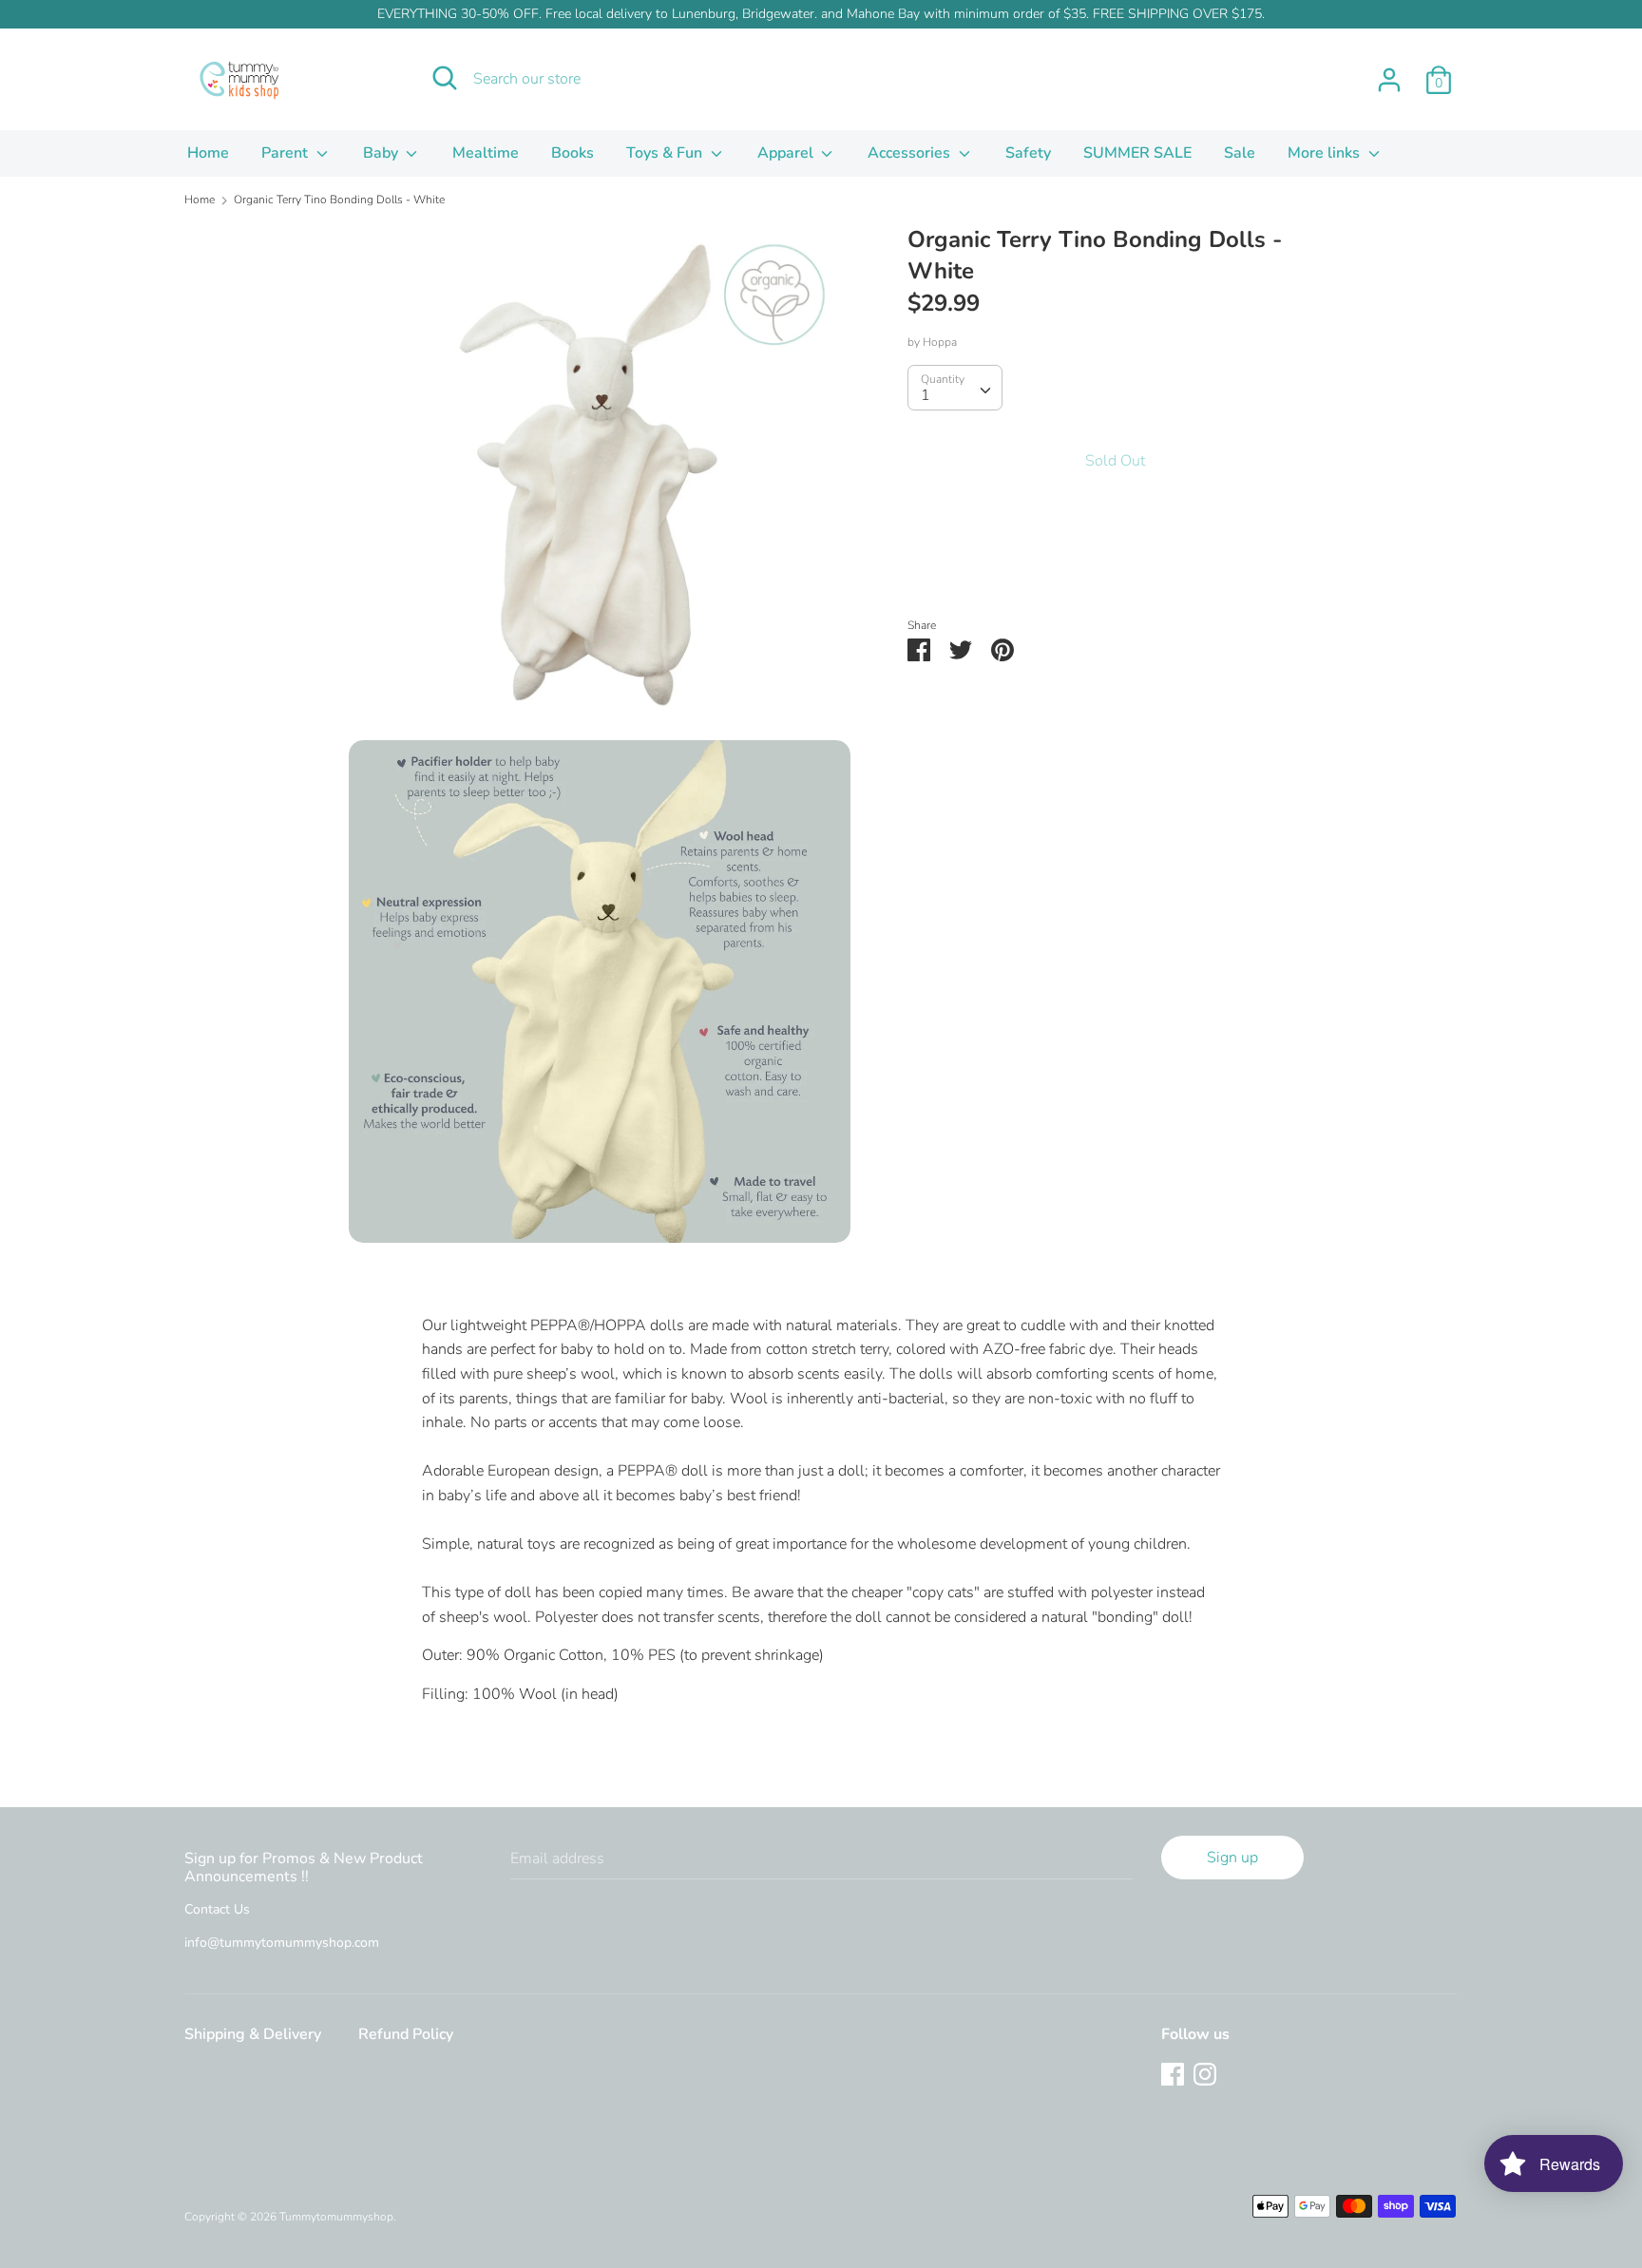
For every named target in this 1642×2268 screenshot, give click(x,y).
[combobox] (955, 388)
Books (573, 153)
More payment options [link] (1115, 564)
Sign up (1232, 1858)
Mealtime (486, 153)
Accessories (911, 153)
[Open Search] (445, 78)
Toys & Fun (666, 153)
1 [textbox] (926, 395)
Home (208, 153)
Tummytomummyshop (336, 2217)
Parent (286, 153)
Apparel (787, 153)
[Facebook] (1173, 2073)
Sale (1240, 153)
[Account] (1389, 72)
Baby (382, 153)
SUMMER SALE (1137, 153)
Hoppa (940, 342)
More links (1326, 153)
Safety (1028, 153)
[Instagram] (1205, 2073)
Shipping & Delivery (253, 2034)
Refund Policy (406, 2034)
